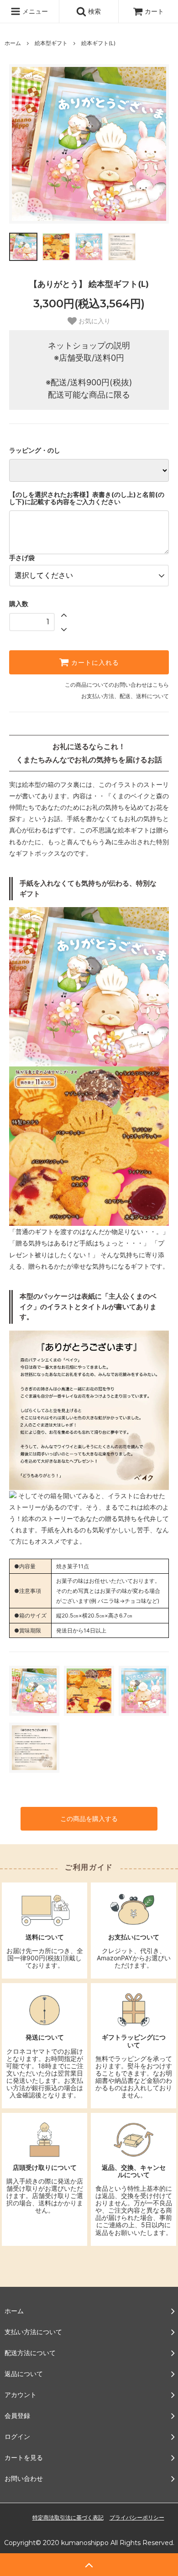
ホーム (13, 43)
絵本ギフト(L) (98, 43)
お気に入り (94, 321)
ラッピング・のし (35, 450)
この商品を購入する (89, 1819)
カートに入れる (94, 663)
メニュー (34, 11)
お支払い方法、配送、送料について (125, 696)
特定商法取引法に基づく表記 (68, 2517)
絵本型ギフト (51, 43)
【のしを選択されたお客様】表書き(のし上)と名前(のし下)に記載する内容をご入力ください (87, 498)
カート (154, 11)
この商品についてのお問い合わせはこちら (117, 685)
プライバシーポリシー (137, 2517)
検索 (94, 11)
